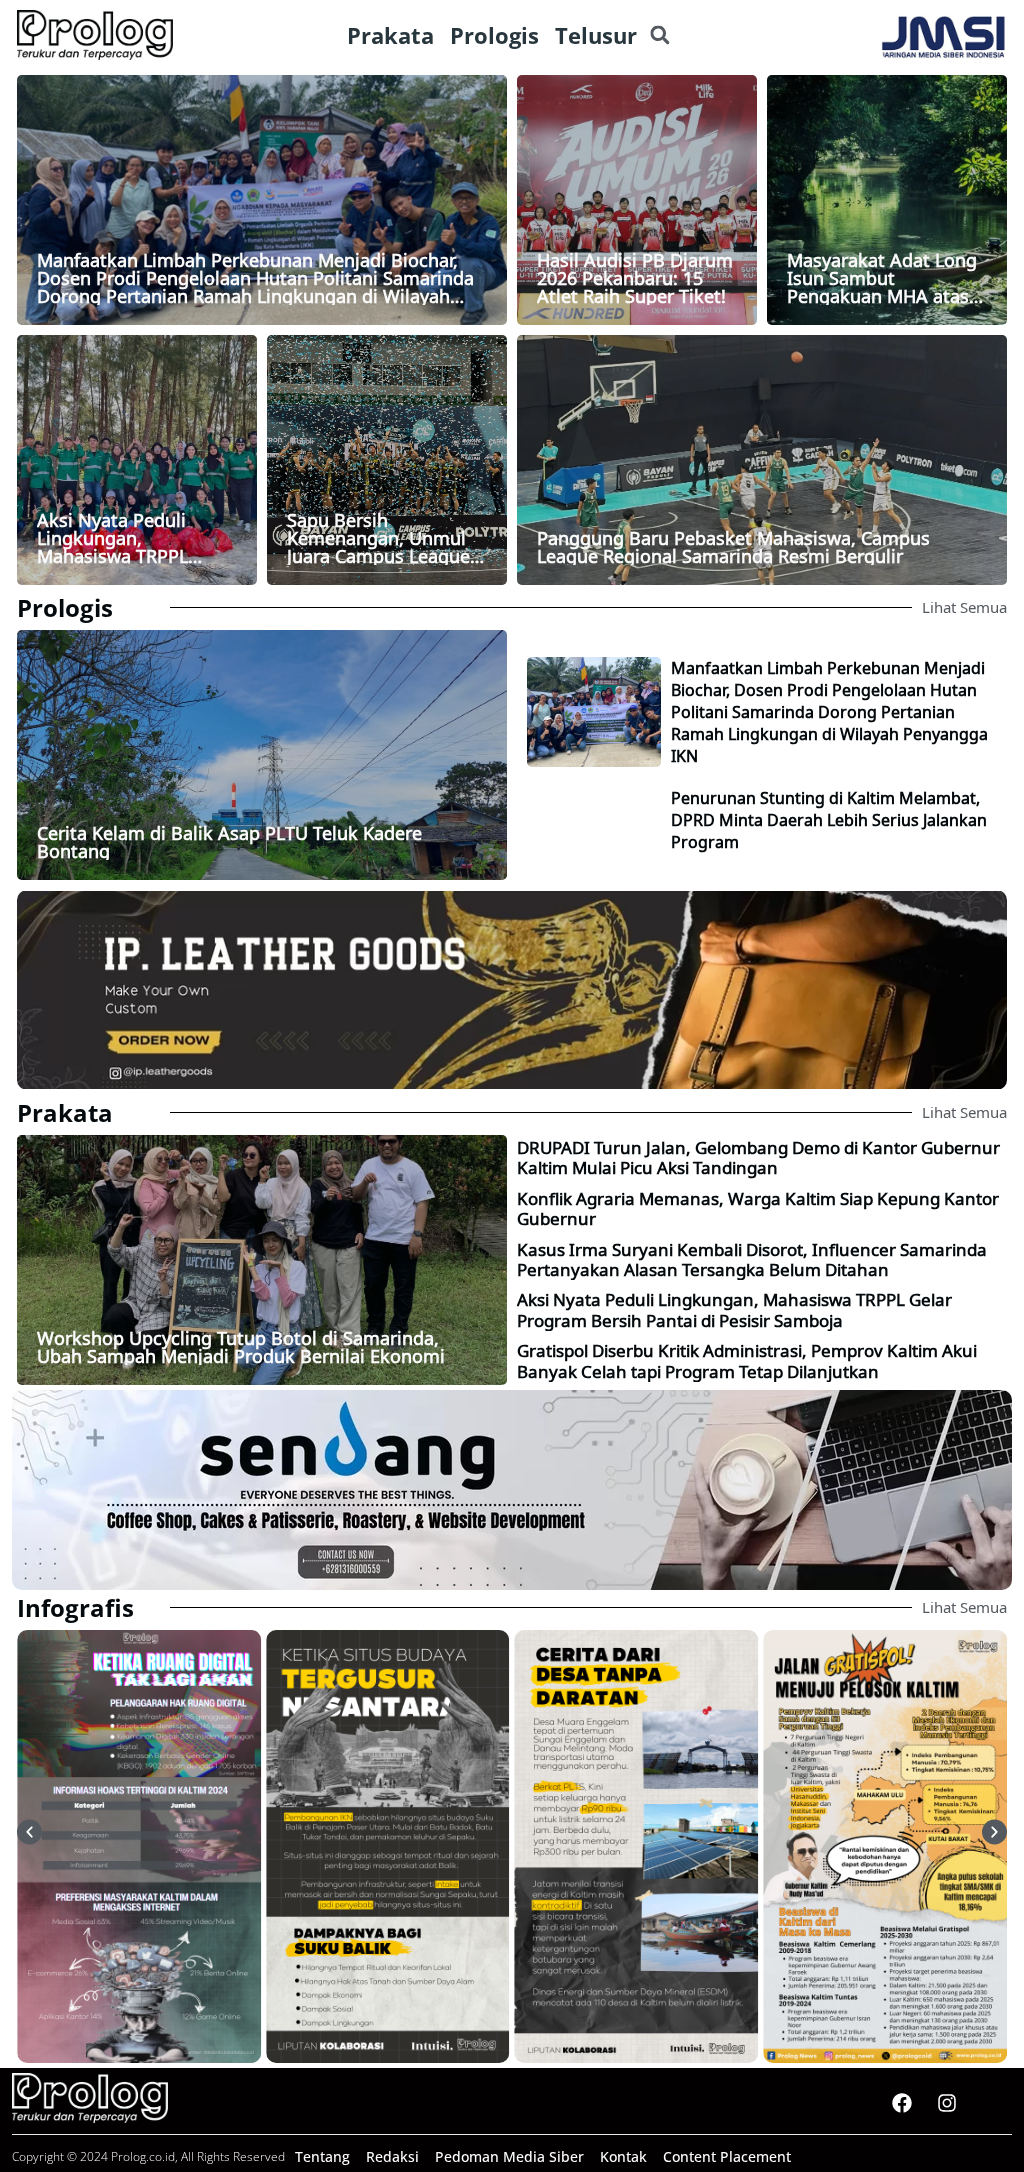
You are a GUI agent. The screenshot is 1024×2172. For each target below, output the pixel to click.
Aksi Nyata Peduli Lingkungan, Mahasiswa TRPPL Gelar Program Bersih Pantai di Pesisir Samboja (734, 1309)
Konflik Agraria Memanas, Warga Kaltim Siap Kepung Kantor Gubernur (758, 1208)
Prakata (65, 1112)
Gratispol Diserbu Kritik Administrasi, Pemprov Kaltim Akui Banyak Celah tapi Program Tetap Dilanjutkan (747, 1360)
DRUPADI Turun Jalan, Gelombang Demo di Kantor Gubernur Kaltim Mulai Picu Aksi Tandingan (758, 1157)
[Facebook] (902, 2103)
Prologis (65, 607)
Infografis (75, 1607)
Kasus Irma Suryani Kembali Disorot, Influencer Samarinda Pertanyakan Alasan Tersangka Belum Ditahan (752, 1259)
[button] (659, 35)
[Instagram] (947, 2103)
